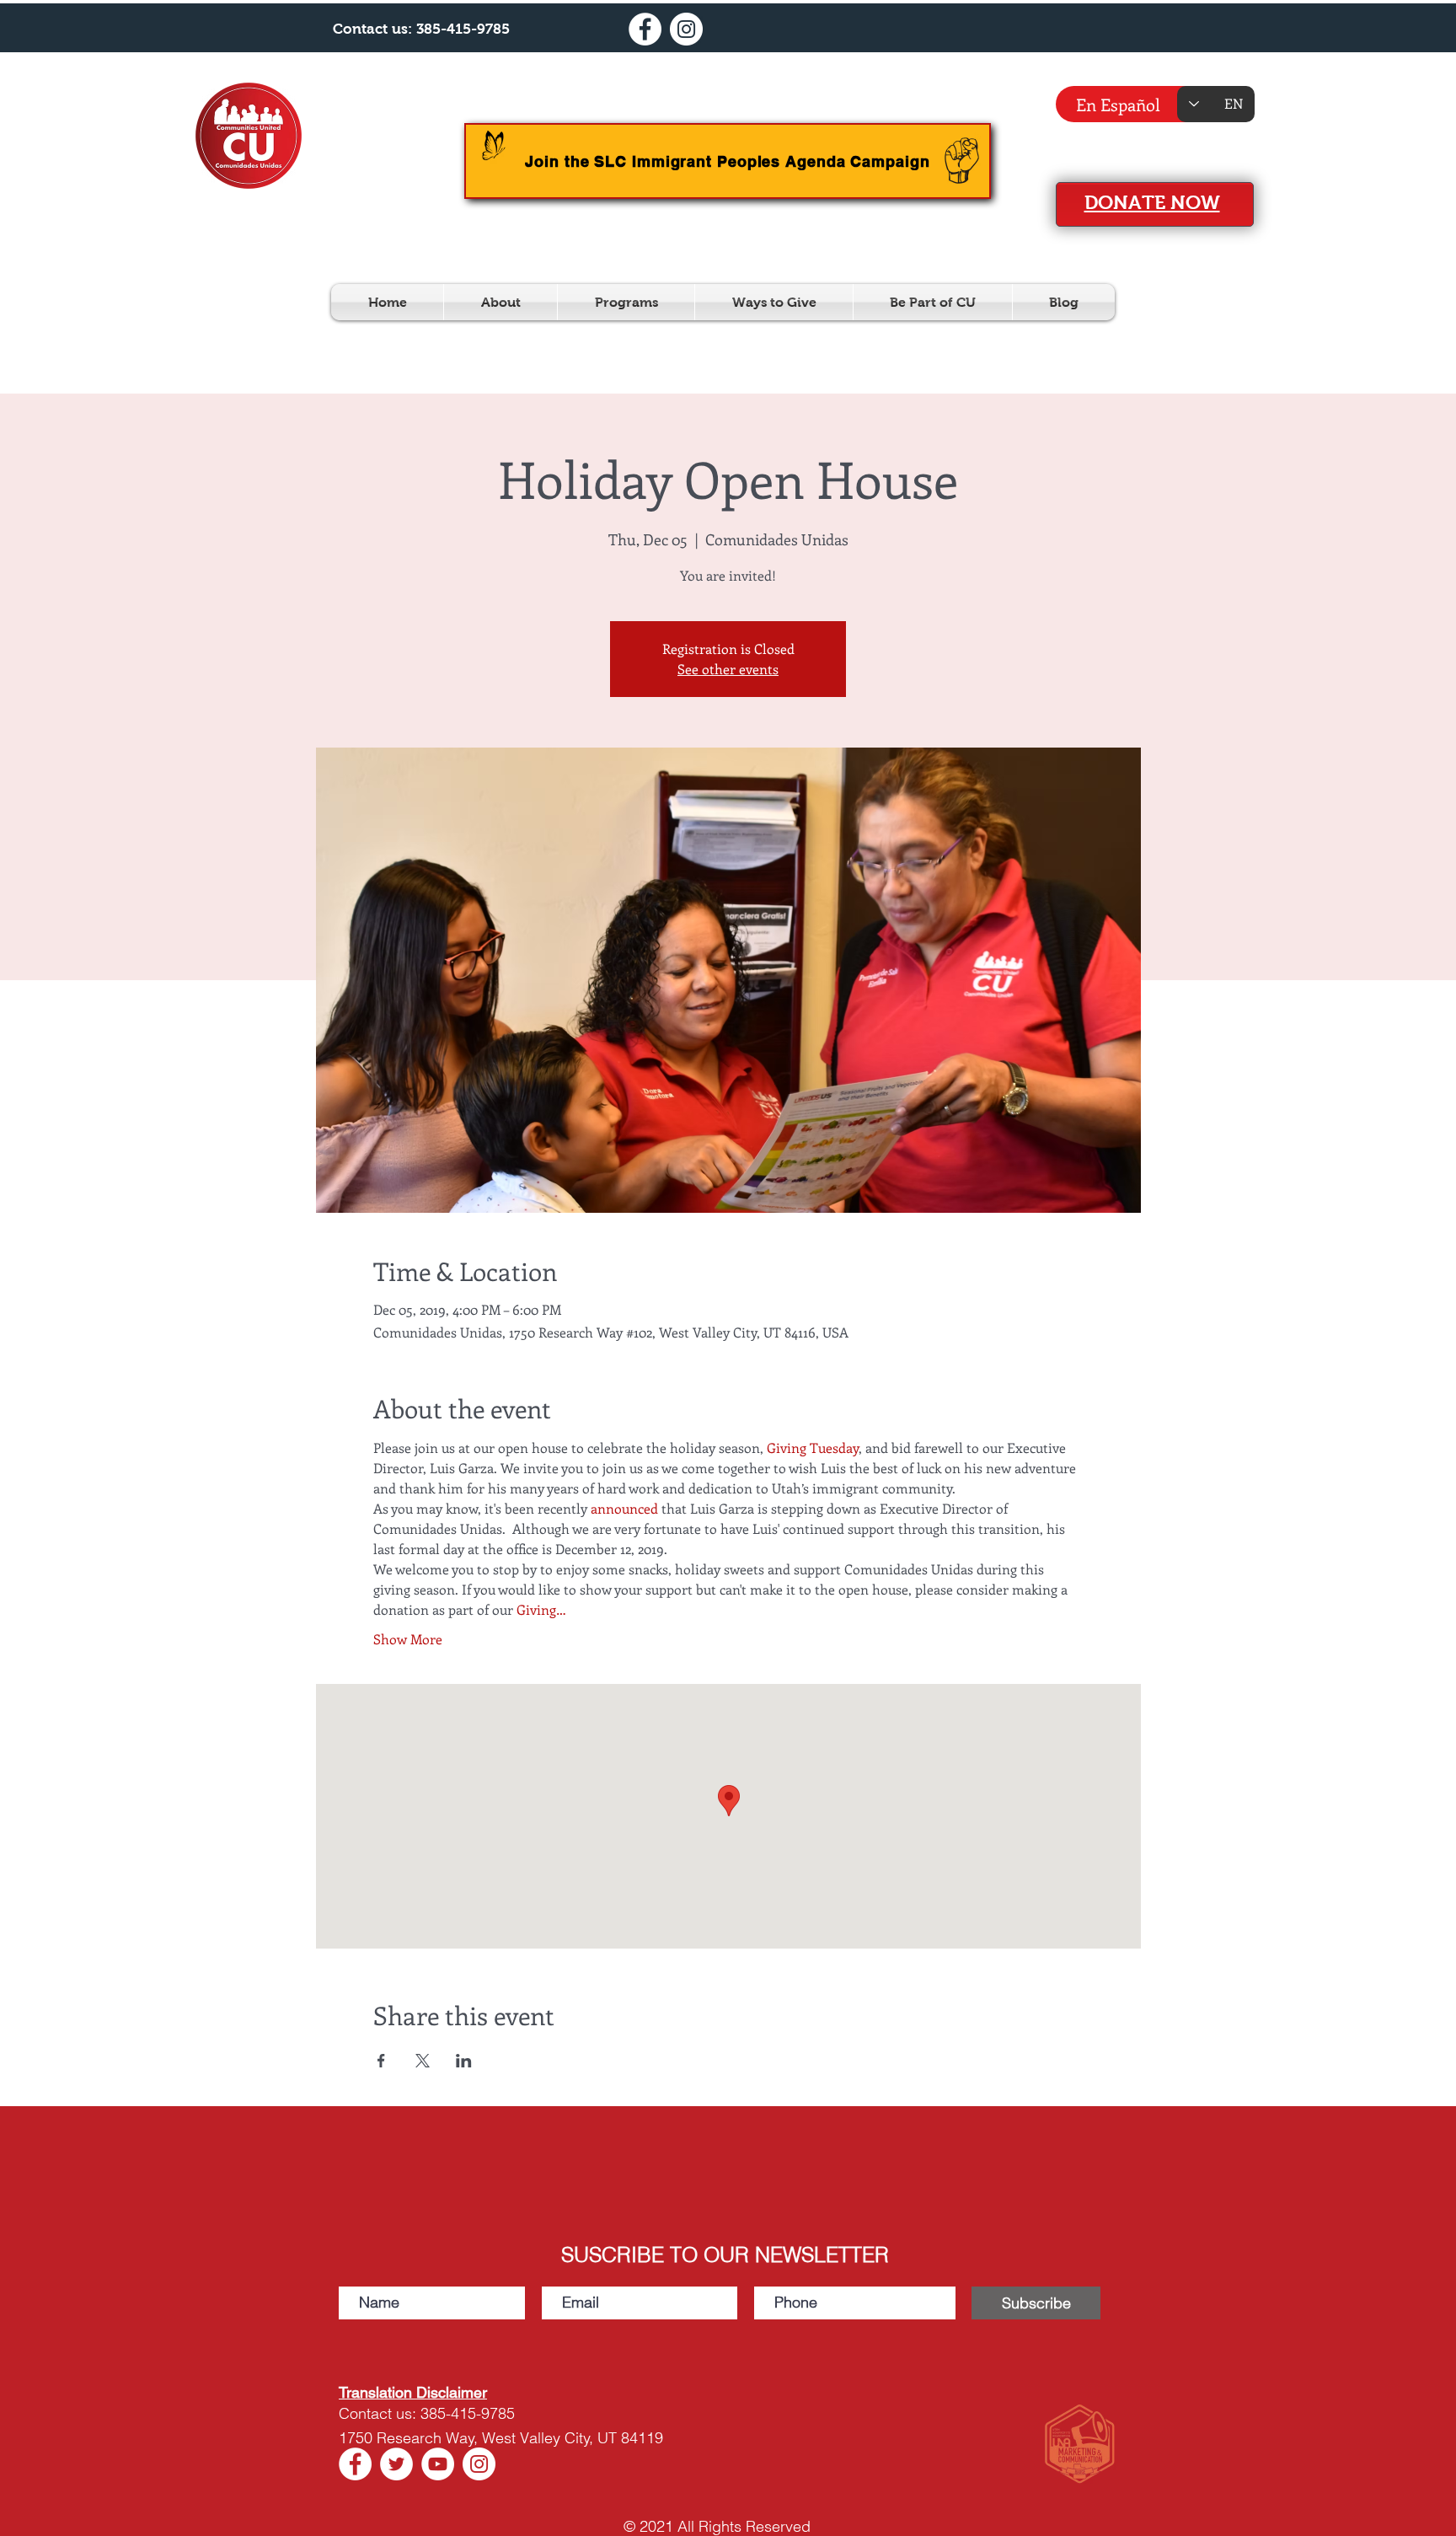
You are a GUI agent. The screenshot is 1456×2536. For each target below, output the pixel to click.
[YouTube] (438, 2464)
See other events (728, 669)
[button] (500, 302)
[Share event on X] (423, 2061)
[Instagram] (686, 29)
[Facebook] (645, 29)
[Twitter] (396, 2464)
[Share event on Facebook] (381, 2061)
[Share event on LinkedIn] (464, 2061)
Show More (408, 1639)
